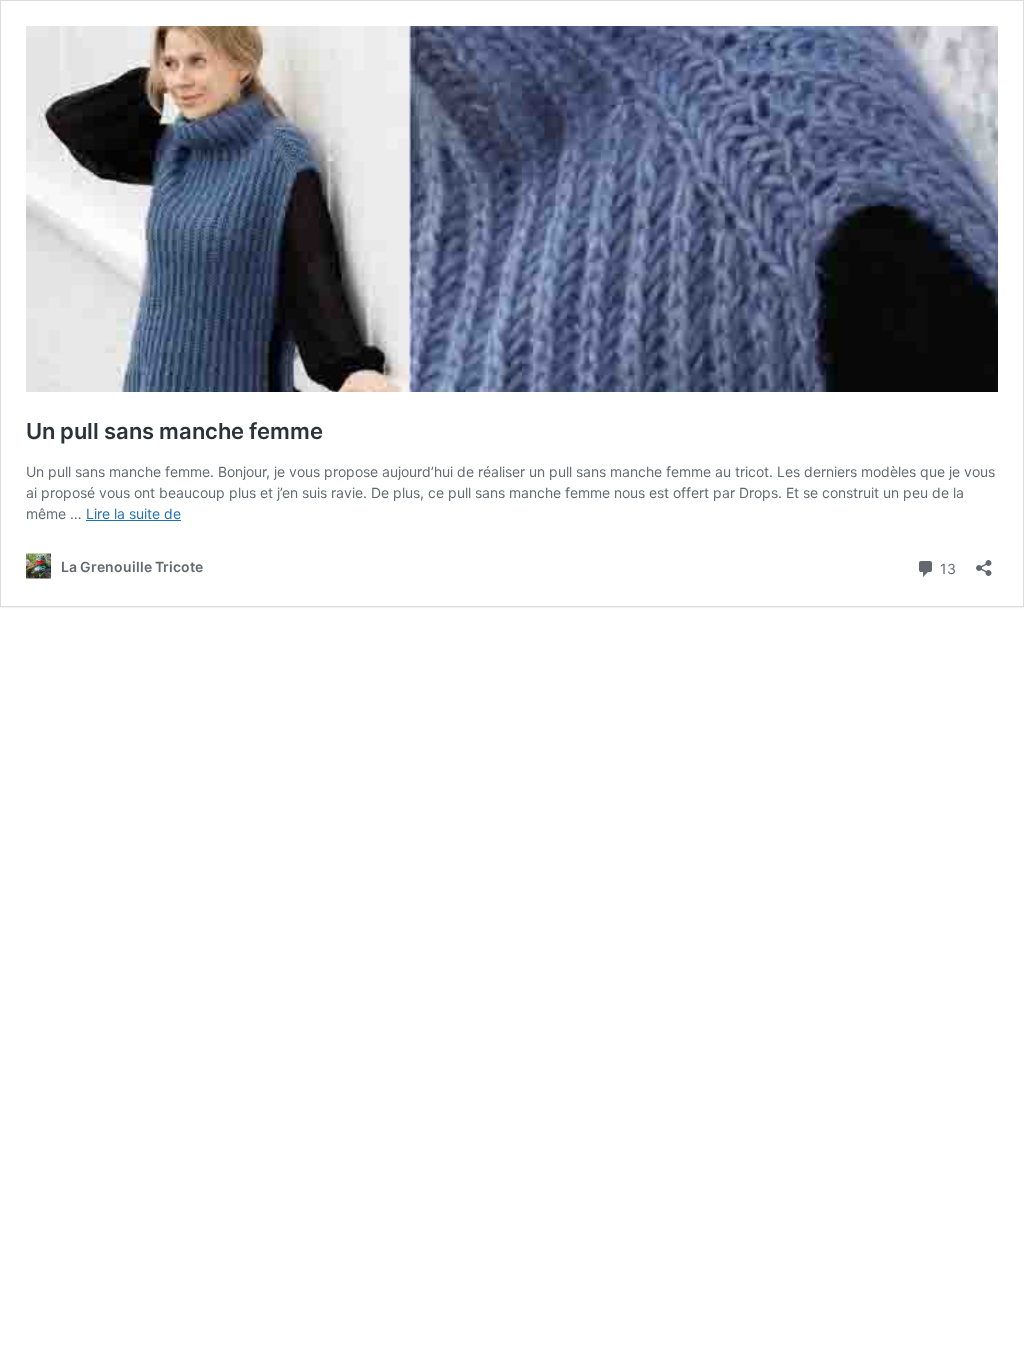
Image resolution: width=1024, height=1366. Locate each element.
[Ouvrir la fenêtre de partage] (984, 561)
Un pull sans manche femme (174, 431)
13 (946, 567)
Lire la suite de (133, 513)
